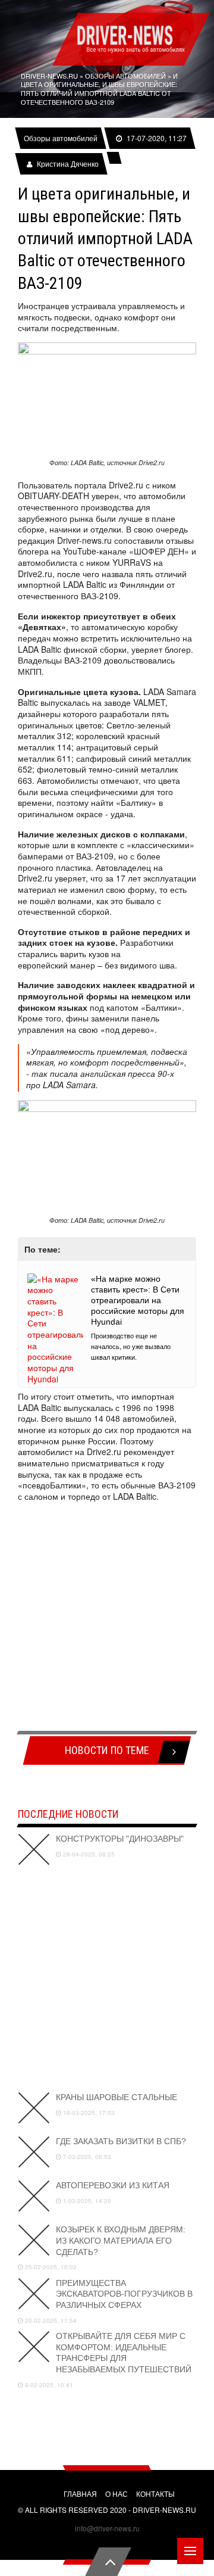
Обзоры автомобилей (61, 138)
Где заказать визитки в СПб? (121, 2141)
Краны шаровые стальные (117, 2097)
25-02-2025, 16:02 (50, 2267)
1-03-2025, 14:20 (86, 2201)
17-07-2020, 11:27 (156, 138)
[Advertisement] (107, 1618)
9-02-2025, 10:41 (48, 2385)
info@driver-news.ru (107, 2528)
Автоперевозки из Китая (113, 2185)
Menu (190, 2551)
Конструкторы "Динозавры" (120, 1839)
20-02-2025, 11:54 (50, 2320)
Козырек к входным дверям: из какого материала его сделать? (121, 2240)
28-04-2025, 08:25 (88, 1854)
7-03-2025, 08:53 (86, 2157)
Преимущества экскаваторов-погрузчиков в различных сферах (124, 2294)
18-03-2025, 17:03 (88, 2113)
